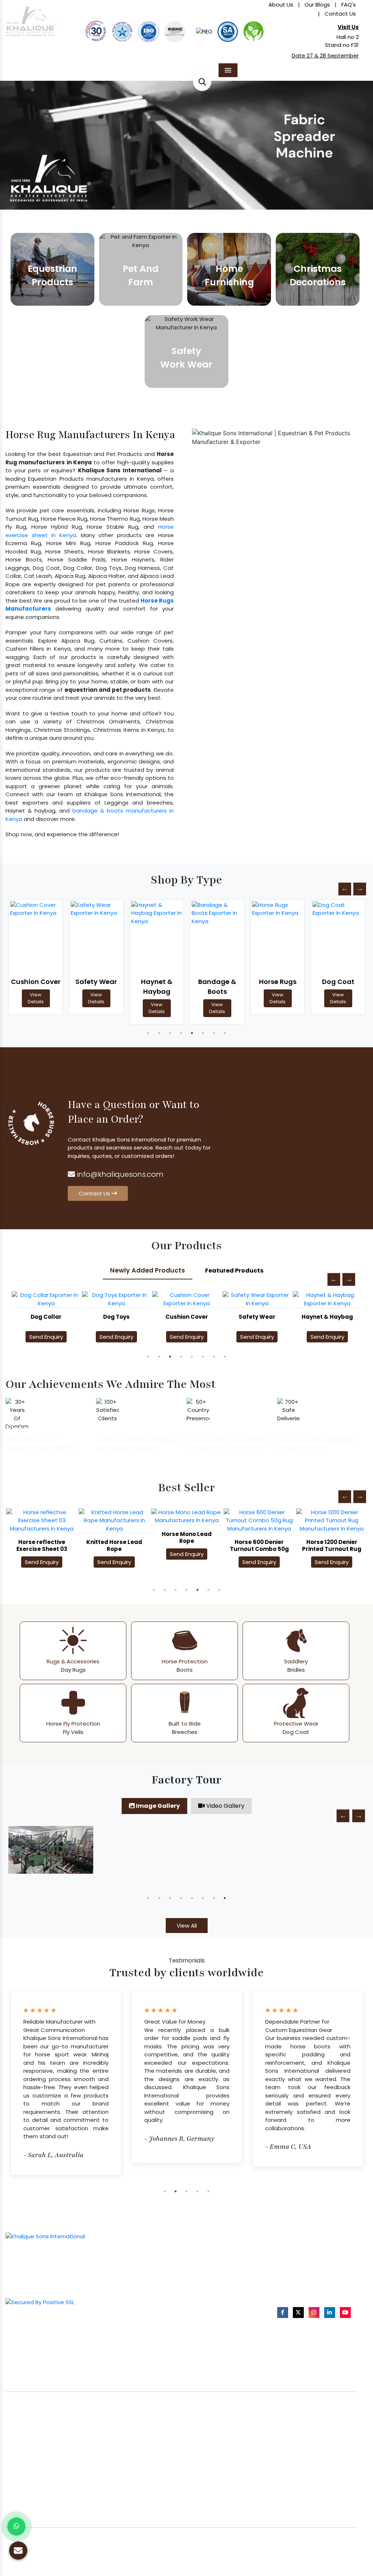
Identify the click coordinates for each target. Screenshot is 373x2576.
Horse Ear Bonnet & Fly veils (227, 2276)
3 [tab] (170, 1033)
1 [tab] (148, 1033)
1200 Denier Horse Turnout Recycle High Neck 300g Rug (332, 1557)
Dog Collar (338, 982)
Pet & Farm (145, 2272)
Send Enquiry (46, 1337)
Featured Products (234, 1271)
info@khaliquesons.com (119, 1174)
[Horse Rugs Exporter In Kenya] (217, 937)
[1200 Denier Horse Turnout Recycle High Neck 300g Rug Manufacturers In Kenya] (332, 1525)
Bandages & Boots (216, 2288)
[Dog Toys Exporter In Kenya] (46, 1299)
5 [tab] (192, 1033)
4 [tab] (181, 1033)
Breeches (203, 2300)
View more (52, 269)
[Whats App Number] (16, 2527)
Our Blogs (317, 5)
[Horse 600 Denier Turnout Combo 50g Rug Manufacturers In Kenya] (187, 1521)
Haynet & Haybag (96, 987)
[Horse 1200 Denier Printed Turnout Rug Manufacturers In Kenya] (259, 1521)
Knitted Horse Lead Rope (42, 1545)
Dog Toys (46, 1317)
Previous (345, 889)
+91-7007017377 (306, 2266)
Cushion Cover (116, 1317)
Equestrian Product (143, 2257)
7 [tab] (214, 1033)
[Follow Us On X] (298, 2312)
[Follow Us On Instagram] (314, 2312)
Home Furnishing (152, 2284)
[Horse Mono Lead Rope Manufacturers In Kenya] (114, 1517)
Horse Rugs (217, 982)
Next (360, 889)
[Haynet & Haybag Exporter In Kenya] (96, 937)
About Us (281, 5)
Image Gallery (157, 1806)
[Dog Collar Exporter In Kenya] (338, 937)
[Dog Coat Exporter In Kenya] (278, 937)
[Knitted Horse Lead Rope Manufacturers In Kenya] (42, 1521)
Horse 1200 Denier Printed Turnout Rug (259, 1545)
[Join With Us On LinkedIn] (330, 2312)
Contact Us (340, 14)
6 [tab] (203, 1033)
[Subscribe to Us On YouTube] (345, 2312)
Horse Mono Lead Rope (114, 1537)
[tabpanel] (36, 957)
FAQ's (349, 5)
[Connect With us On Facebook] (283, 2312)
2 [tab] (159, 1033)
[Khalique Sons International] (31, 18)
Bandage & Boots (157, 987)
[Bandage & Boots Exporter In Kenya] (157, 937)
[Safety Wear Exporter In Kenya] (36, 937)
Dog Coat (278, 982)
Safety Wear (36, 982)
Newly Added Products (148, 1270)
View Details (36, 998)
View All (187, 1926)
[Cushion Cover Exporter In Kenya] (116, 1299)
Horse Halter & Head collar (226, 2264)
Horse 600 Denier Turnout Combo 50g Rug (187, 1549)
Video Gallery (225, 1806)
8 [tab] (225, 1033)
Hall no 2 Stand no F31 (342, 41)
